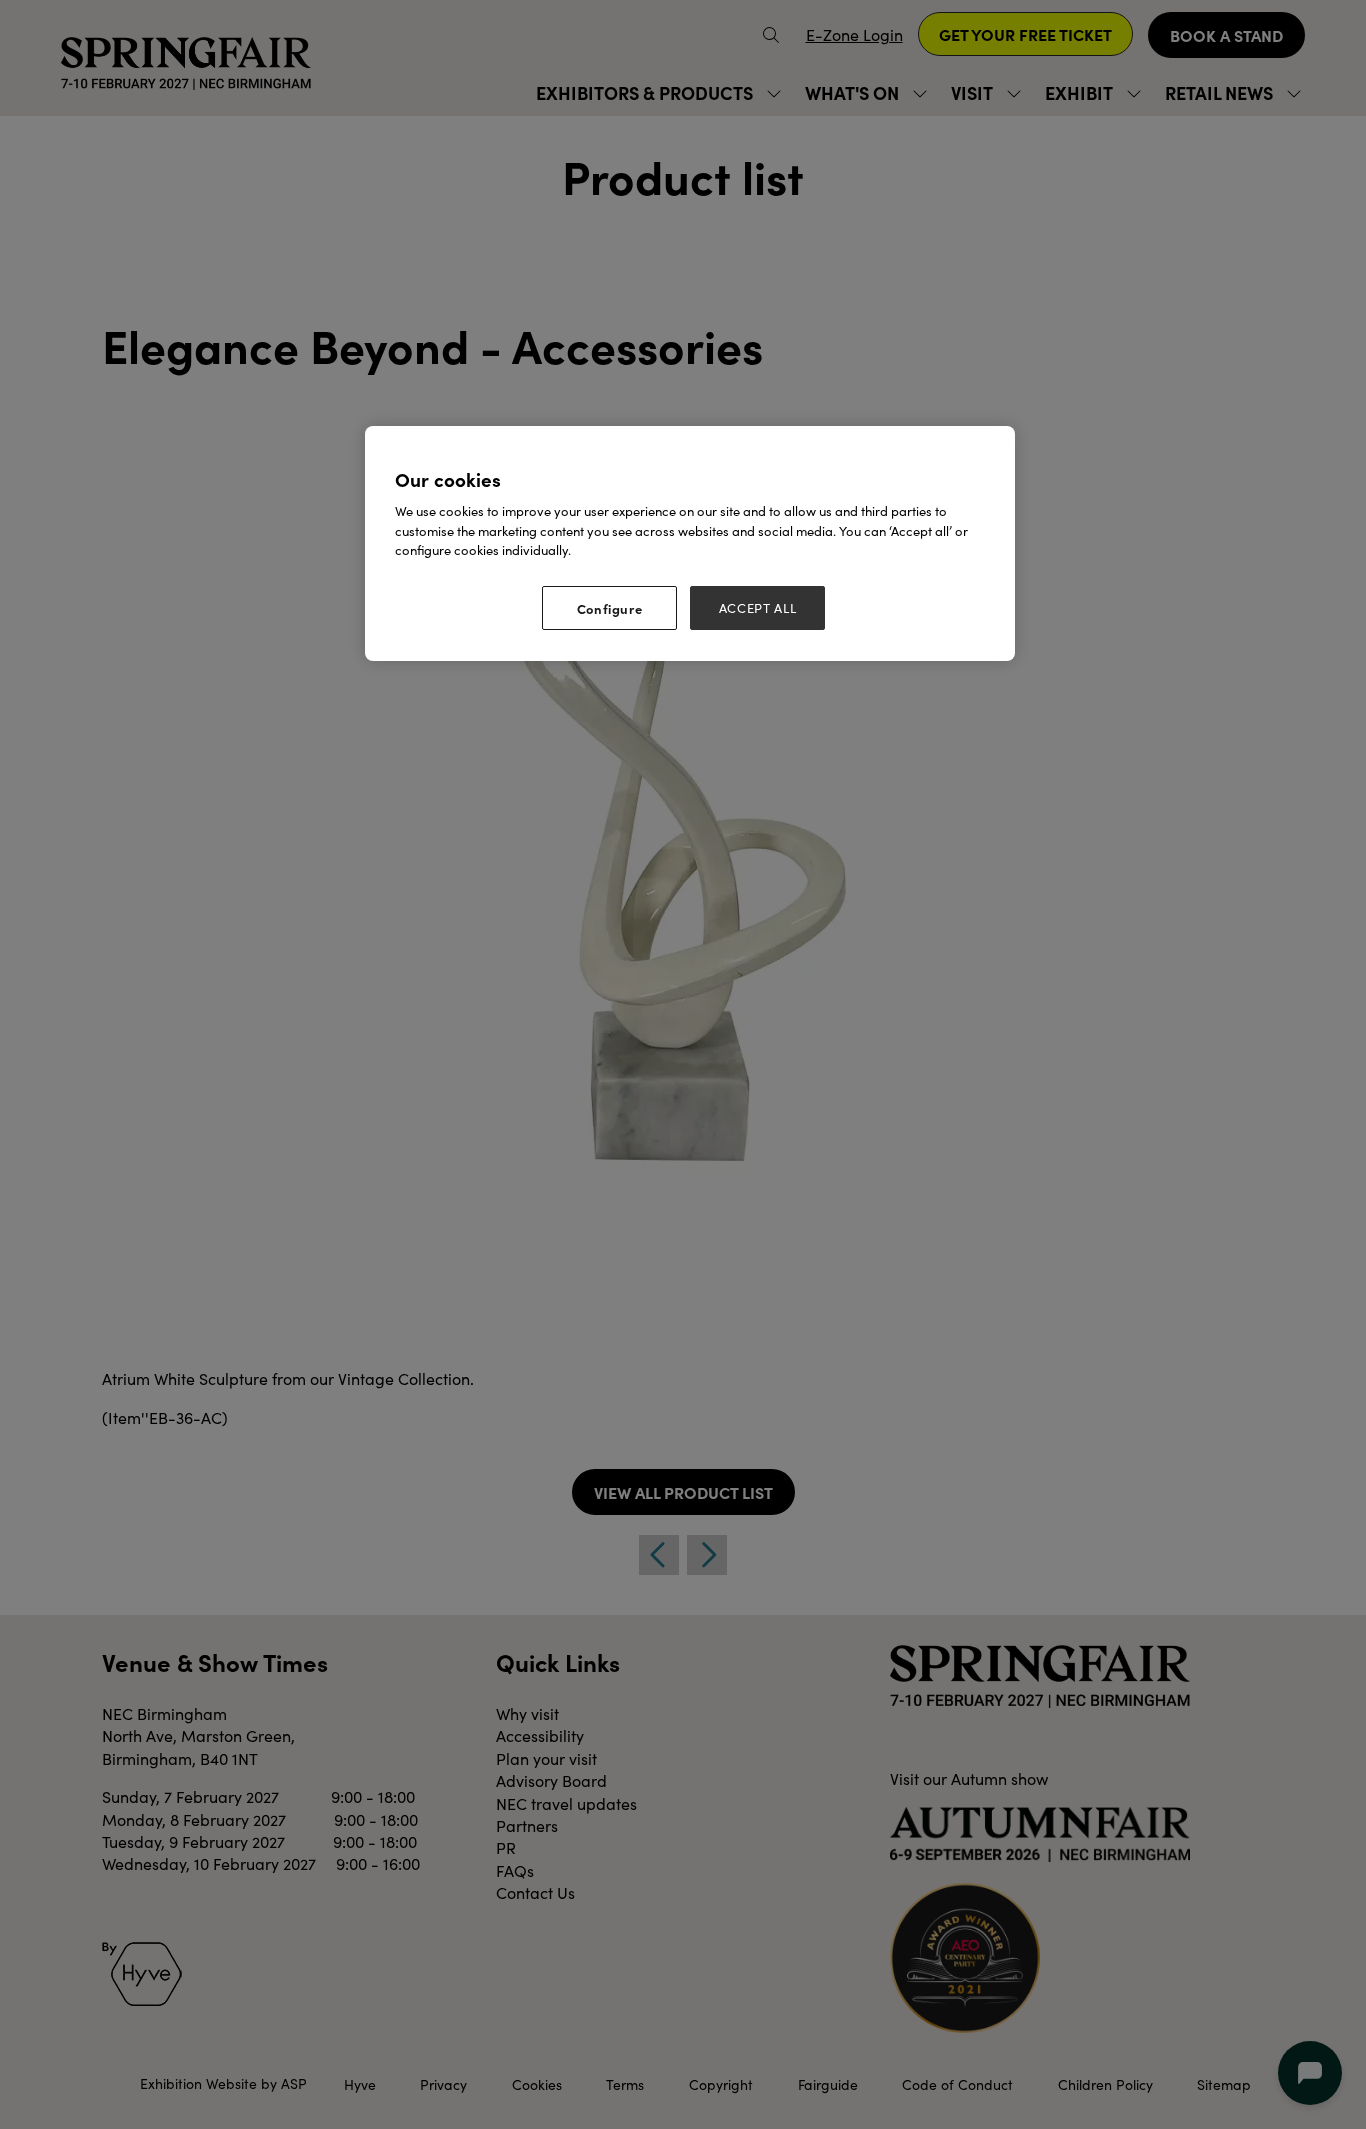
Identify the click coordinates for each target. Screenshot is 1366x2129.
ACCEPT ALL (758, 608)
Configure (610, 608)
